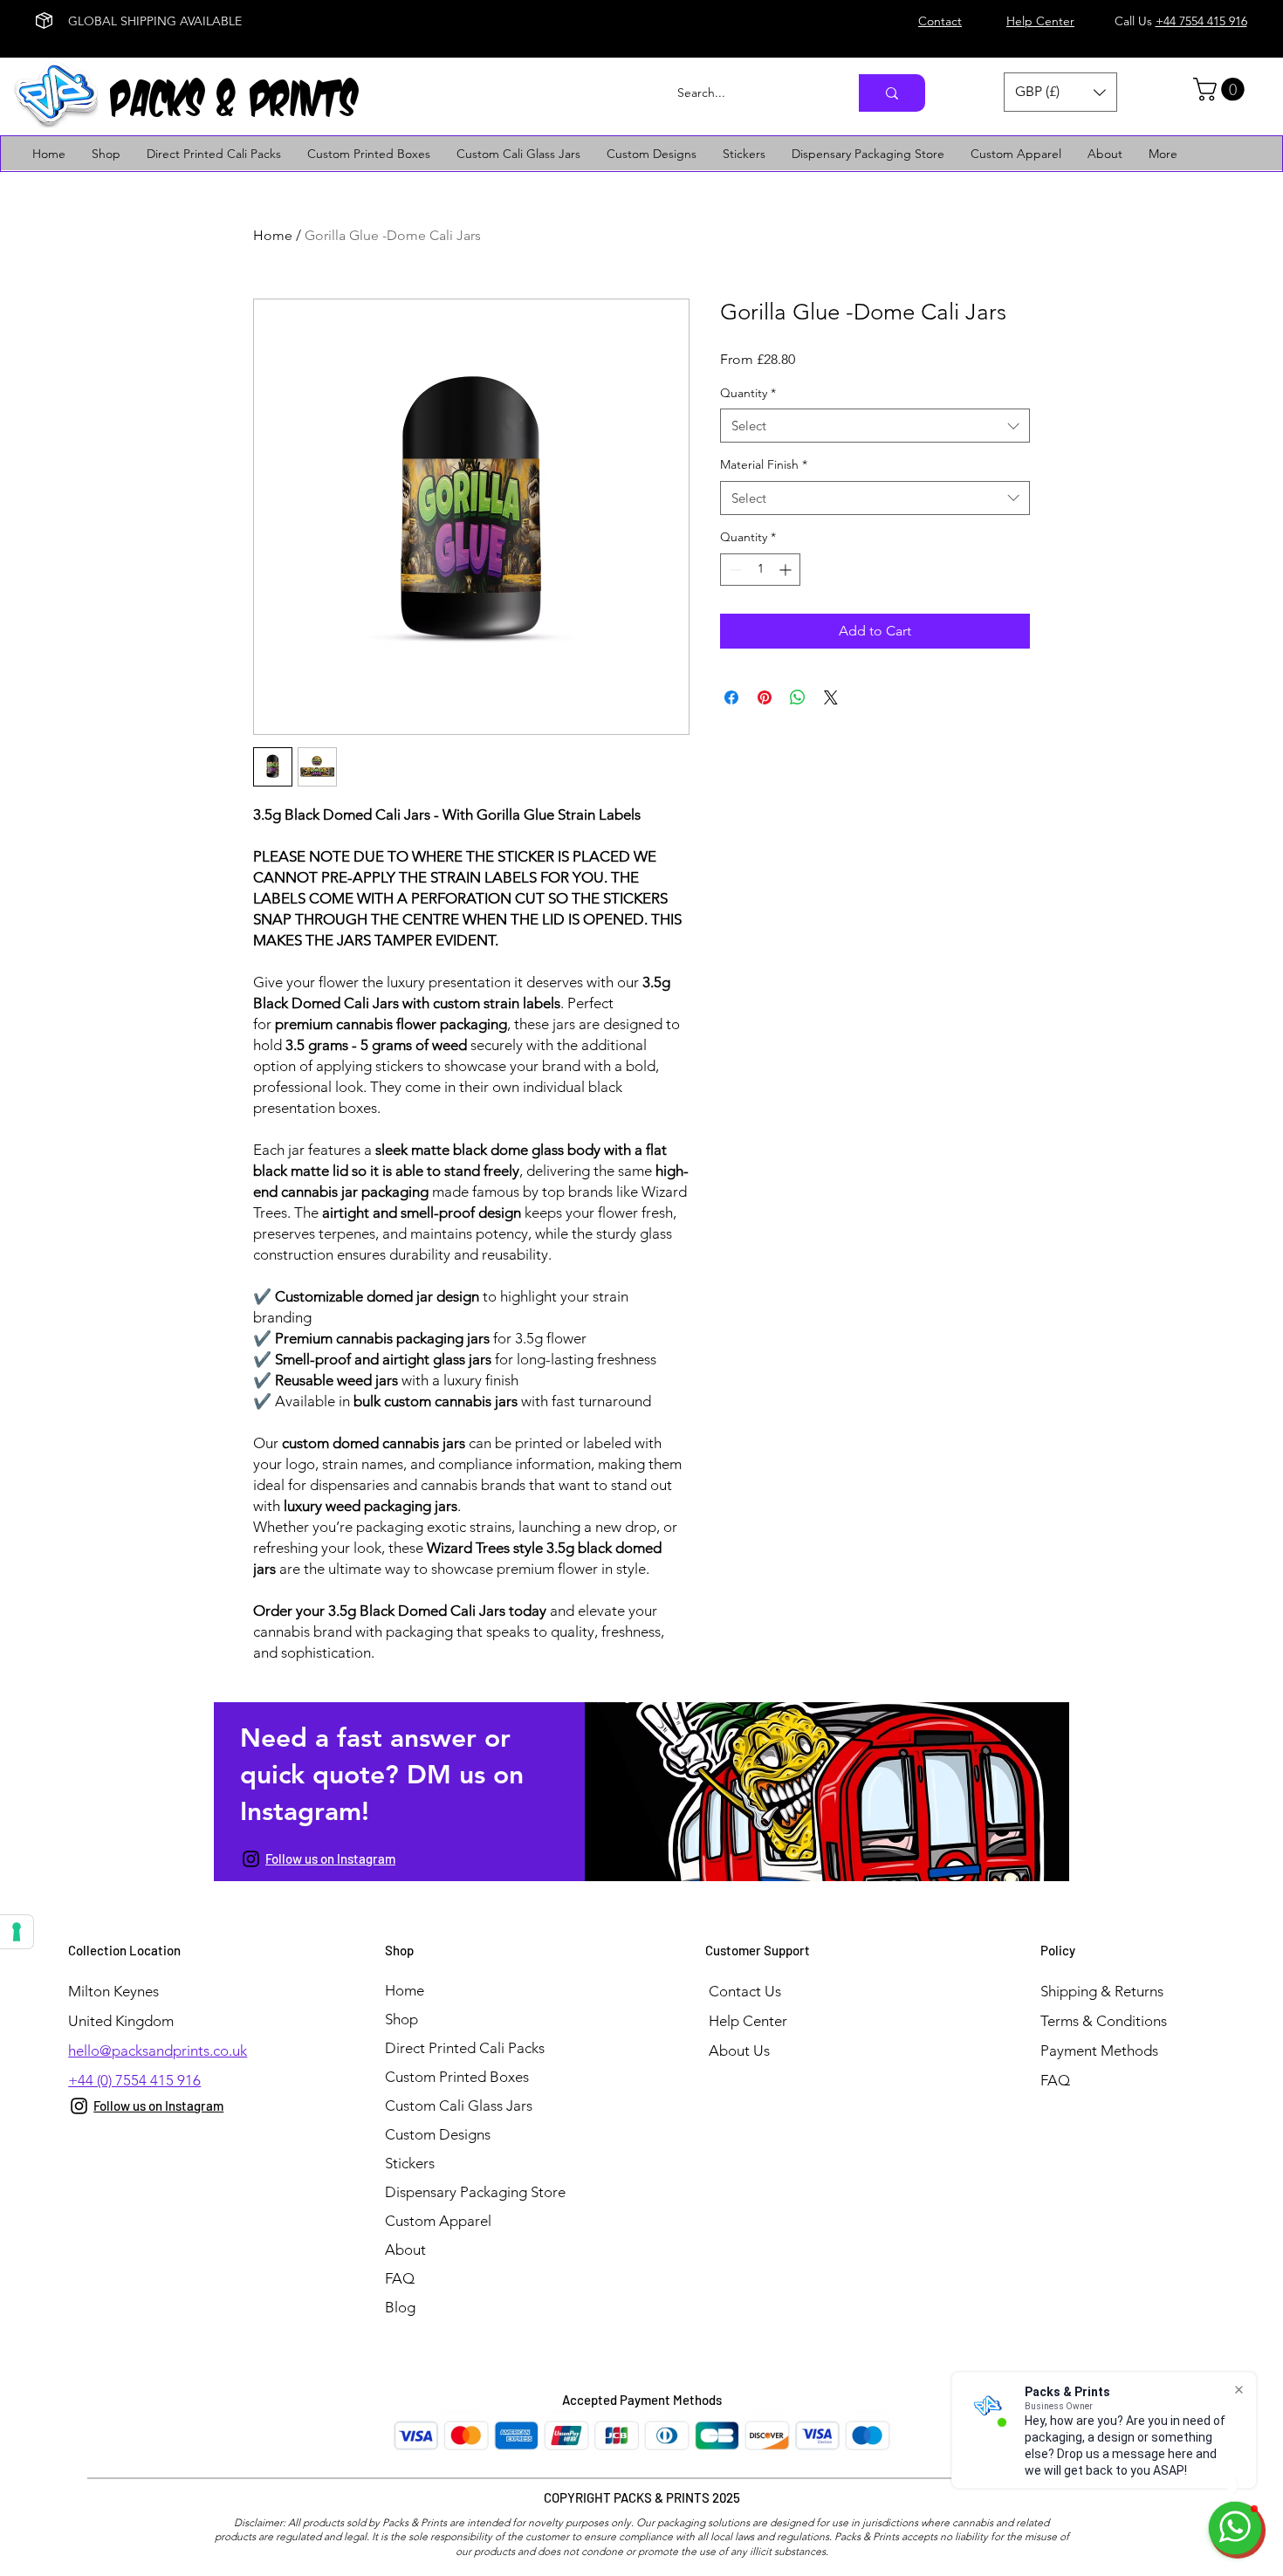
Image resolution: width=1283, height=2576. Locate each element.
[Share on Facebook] (731, 697)
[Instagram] (251, 1859)
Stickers (410, 2163)
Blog (400, 2307)
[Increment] (787, 570)
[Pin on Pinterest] (765, 697)
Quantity (748, 393)
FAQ (400, 2278)
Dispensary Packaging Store (475, 2192)
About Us (739, 2050)
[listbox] (1060, 92)
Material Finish (764, 464)
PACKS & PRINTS (236, 92)
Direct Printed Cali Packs (465, 2048)
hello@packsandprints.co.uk (158, 2050)
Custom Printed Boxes (457, 2077)
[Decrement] (734, 570)
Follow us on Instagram (330, 1858)
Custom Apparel (438, 2221)
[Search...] (892, 93)
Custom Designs (438, 2134)
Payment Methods (1101, 2050)
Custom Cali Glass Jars (459, 2105)
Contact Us (745, 1991)
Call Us (1181, 21)
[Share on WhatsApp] (798, 697)
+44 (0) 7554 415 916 (134, 2080)
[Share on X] (831, 697)
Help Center (748, 2021)
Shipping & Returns (1102, 1991)
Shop (401, 2019)
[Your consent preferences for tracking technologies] (17, 1932)
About (405, 2250)
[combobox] (875, 426)
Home (273, 235)
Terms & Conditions (1104, 2021)
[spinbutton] (760, 570)
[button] (1060, 92)
